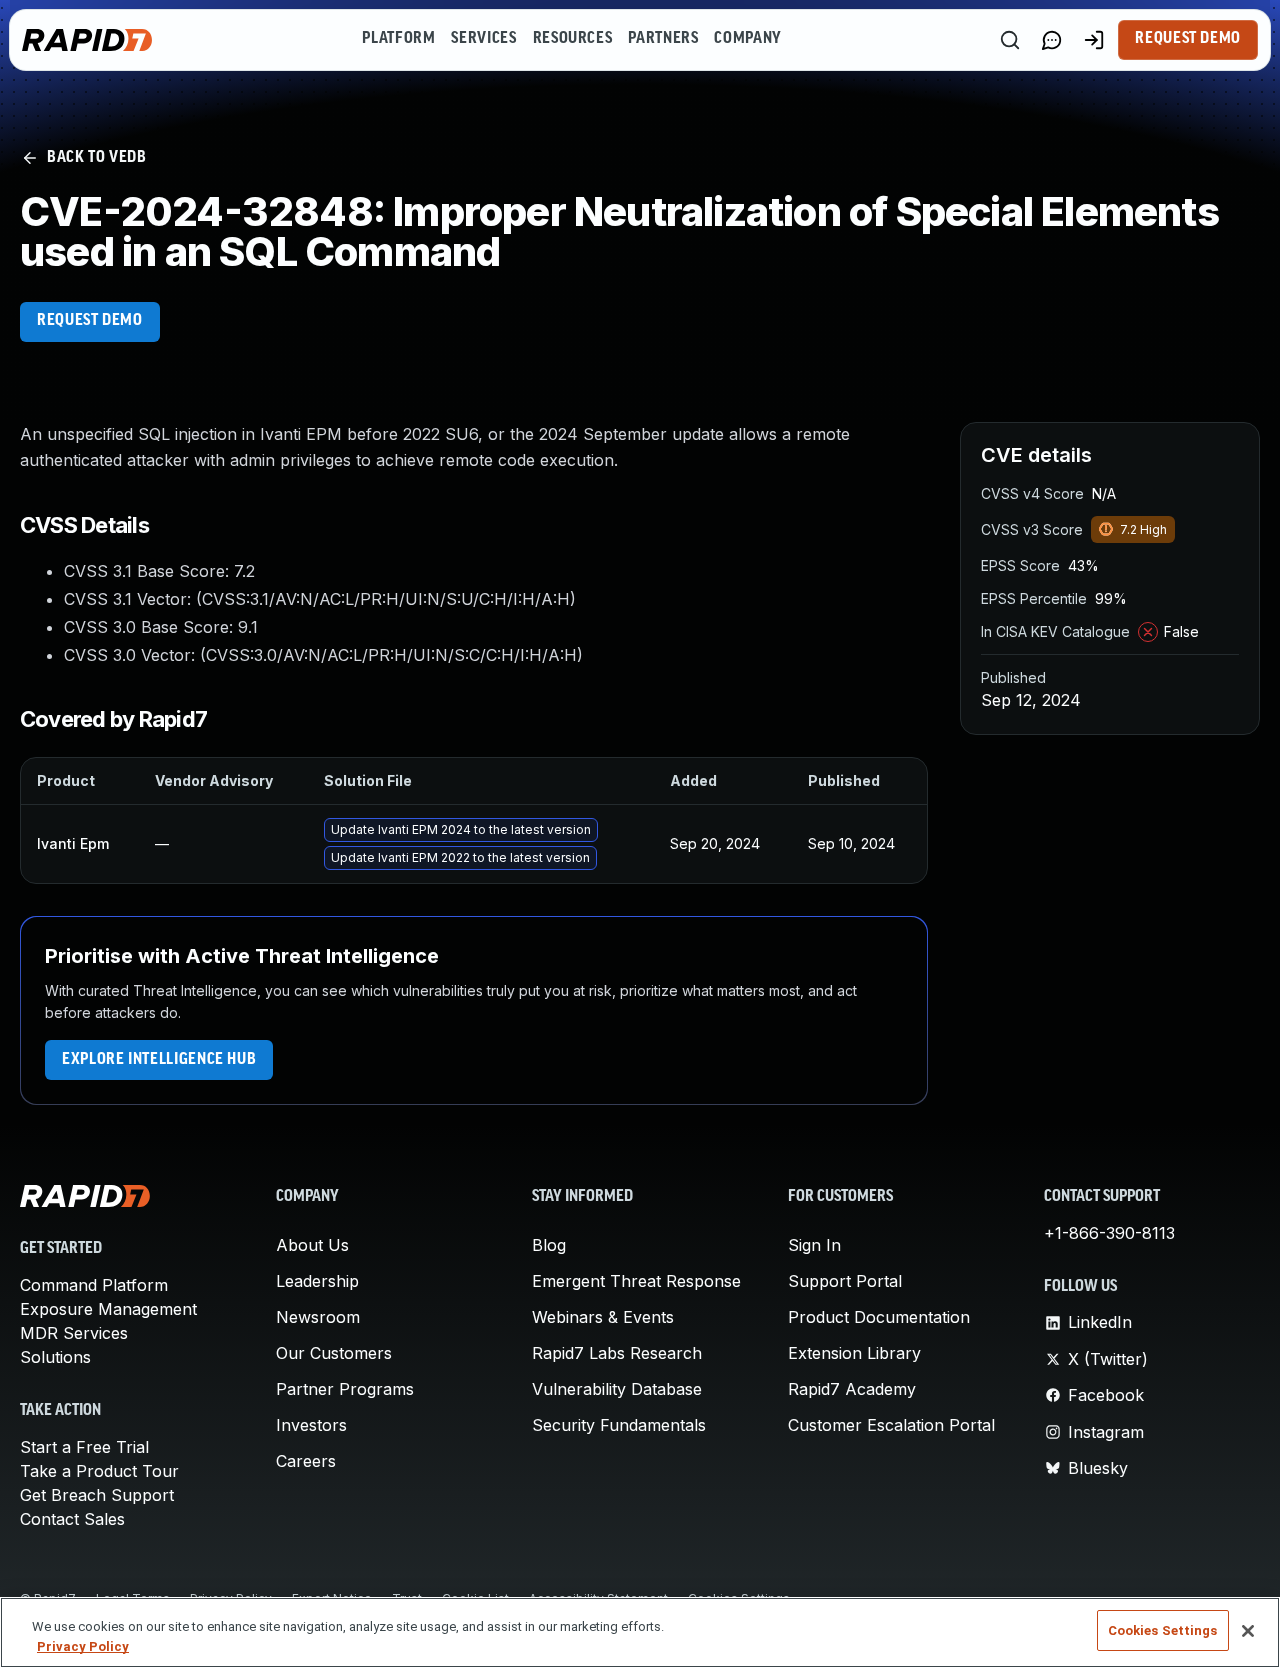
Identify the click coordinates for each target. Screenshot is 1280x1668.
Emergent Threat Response (636, 1281)
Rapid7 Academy (852, 1389)
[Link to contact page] (1052, 40)
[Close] (1248, 1631)
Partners (663, 39)
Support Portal (845, 1281)
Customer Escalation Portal (891, 1425)
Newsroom (318, 1317)
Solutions (55, 1357)
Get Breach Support (97, 1495)
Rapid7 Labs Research (617, 1353)
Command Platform (94, 1285)
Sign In (814, 1245)
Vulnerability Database (617, 1389)
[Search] (1010, 40)
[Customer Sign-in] (1094, 40)
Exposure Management (108, 1309)
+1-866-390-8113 (1109, 1233)
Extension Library (854, 1353)
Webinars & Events (603, 1317)
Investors (311, 1425)
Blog (549, 1245)
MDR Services (74, 1333)
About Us (312, 1245)
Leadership (317, 1281)
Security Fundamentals (619, 1425)
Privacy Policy (83, 1646)
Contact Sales (72, 1519)
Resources (573, 39)
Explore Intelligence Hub (159, 1060)
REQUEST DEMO (90, 321)
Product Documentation (879, 1317)
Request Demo (1188, 39)
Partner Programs (345, 1389)
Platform (398, 39)
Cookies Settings (1163, 1630)
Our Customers (334, 1353)
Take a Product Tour (99, 1471)
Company (747, 39)
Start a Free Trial (84, 1447)
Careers (306, 1461)
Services (483, 39)
